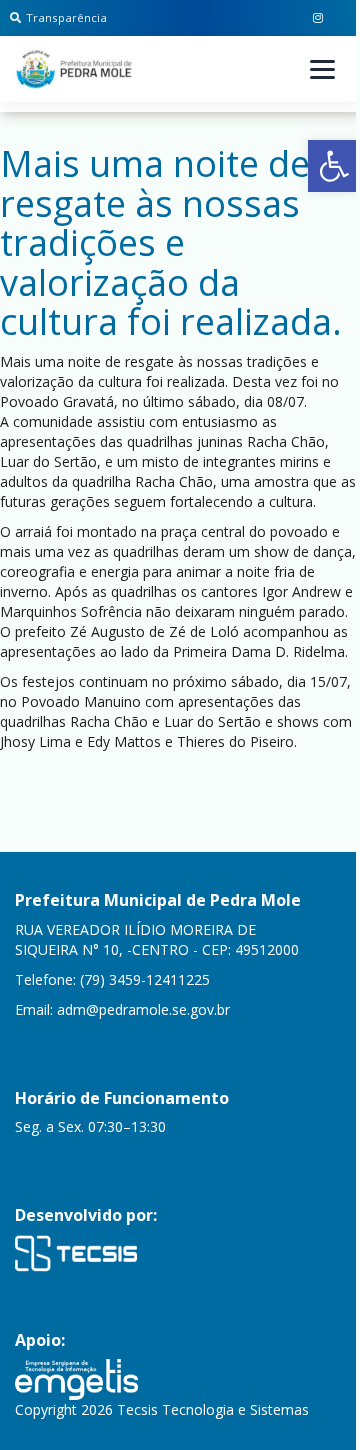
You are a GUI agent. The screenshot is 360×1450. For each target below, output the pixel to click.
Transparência (66, 17)
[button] (334, 166)
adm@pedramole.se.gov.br (143, 1009)
